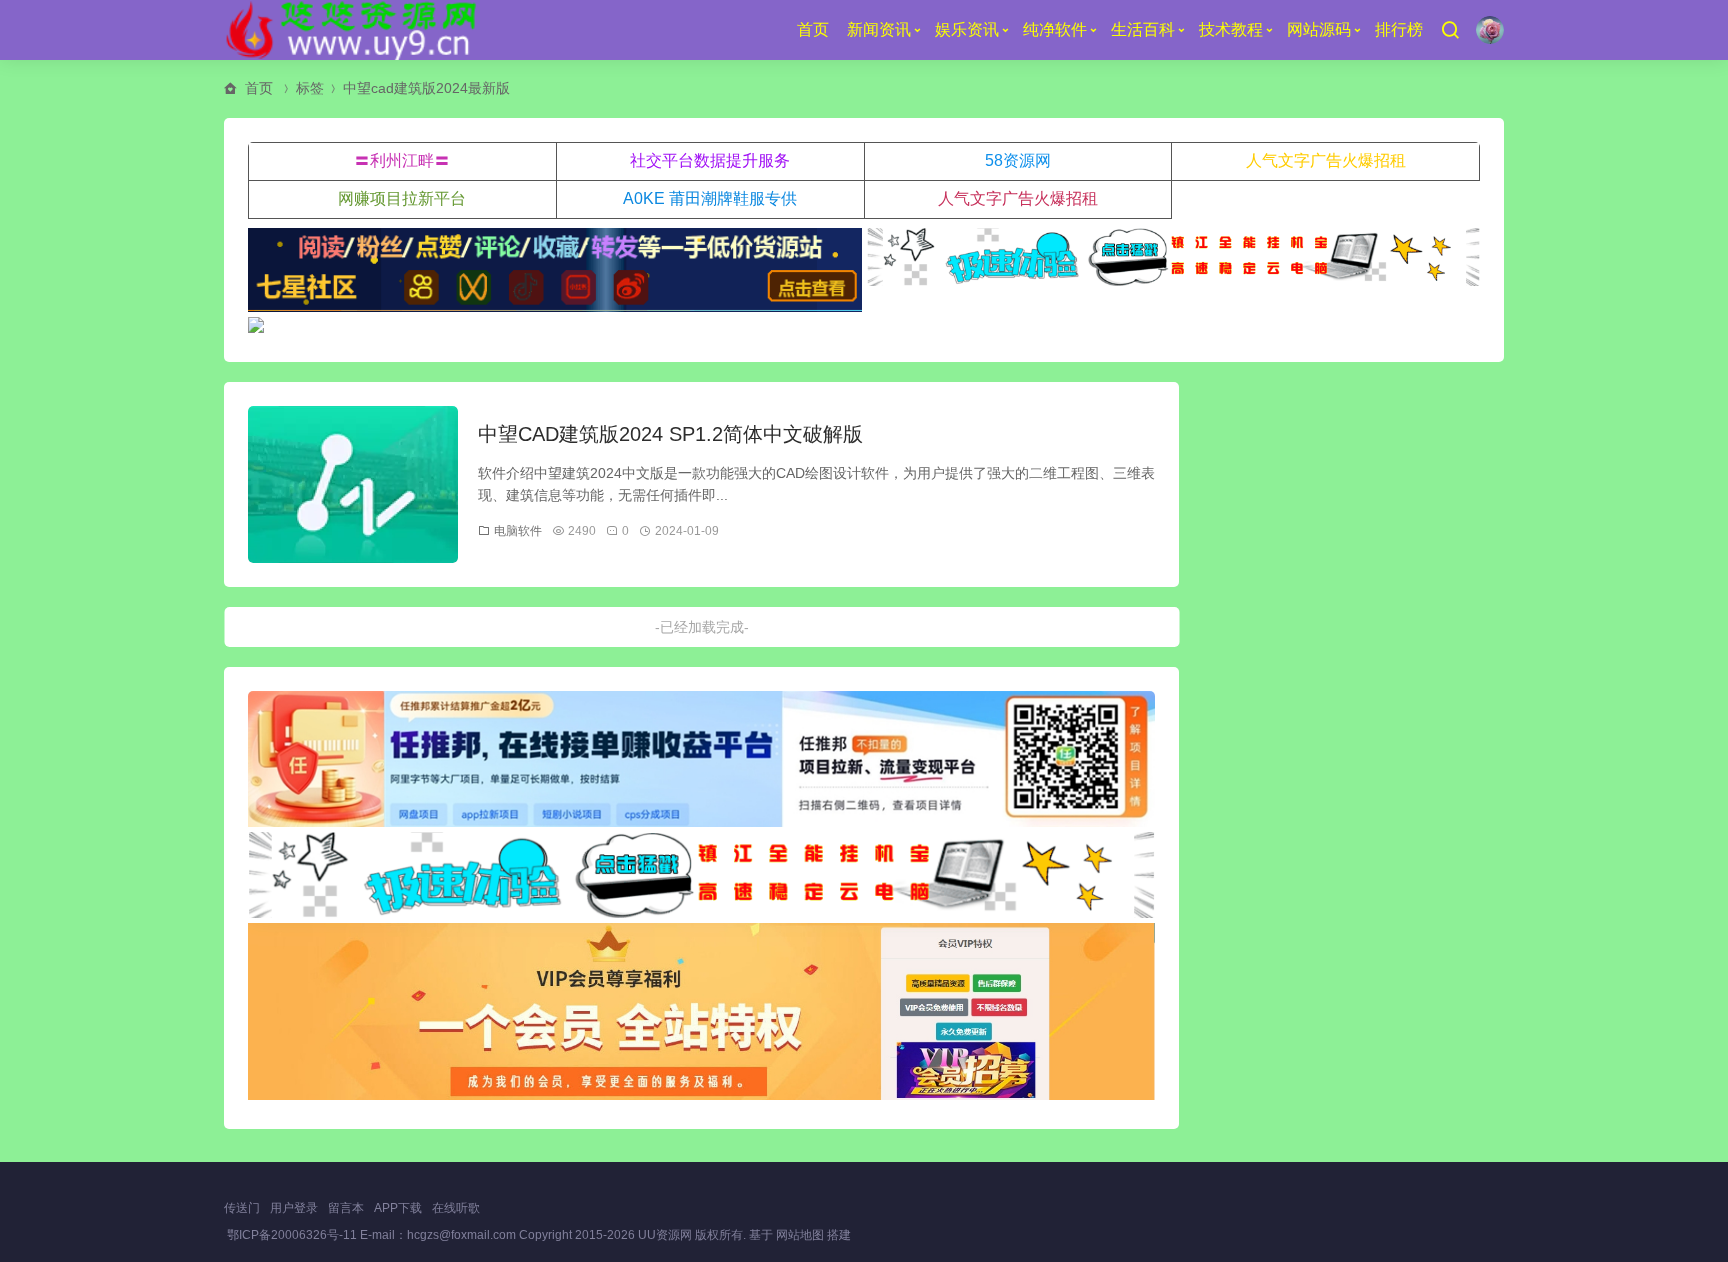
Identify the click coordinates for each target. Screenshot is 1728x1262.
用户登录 (294, 1208)
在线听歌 (456, 1208)
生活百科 (1143, 29)
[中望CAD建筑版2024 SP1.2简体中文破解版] (353, 485)
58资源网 (1018, 160)
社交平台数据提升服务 (710, 160)
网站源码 (1319, 29)
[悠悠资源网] (354, 30)
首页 (813, 29)
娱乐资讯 (967, 29)
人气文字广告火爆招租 (1326, 160)
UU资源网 (665, 1235)
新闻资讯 (879, 29)
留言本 (346, 1208)
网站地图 (800, 1235)
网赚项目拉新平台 (402, 198)
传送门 (242, 1208)
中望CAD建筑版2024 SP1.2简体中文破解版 (670, 434)
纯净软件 (1055, 29)
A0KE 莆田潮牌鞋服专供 (710, 198)
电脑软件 (518, 531)
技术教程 (1231, 29)
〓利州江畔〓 (402, 160)
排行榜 (1399, 29)
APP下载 (398, 1208)
